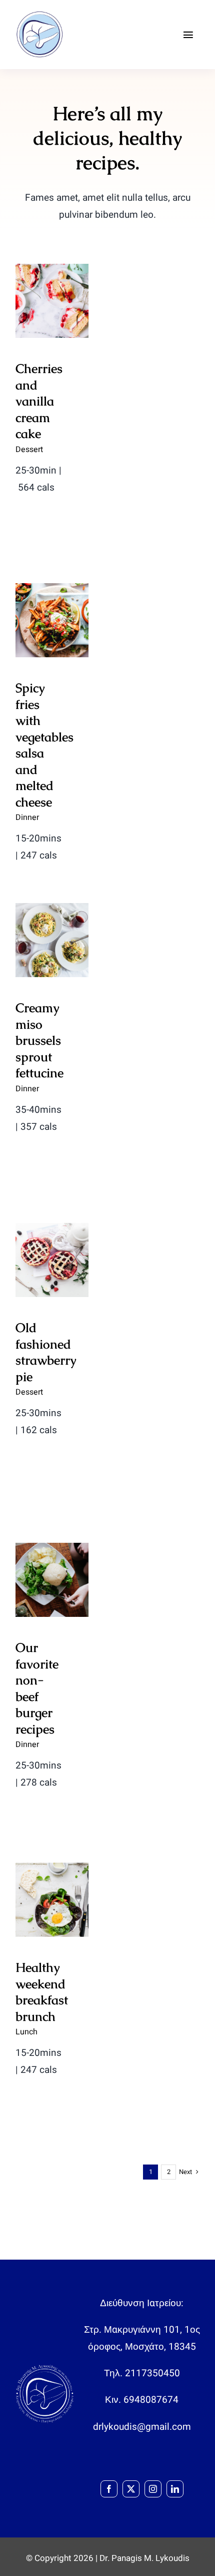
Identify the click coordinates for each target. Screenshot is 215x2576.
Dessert (29, 450)
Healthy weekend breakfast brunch (52, 1868)
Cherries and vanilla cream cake (52, 270)
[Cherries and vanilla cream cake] (52, 301)
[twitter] (131, 2489)
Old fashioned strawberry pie (52, 1229)
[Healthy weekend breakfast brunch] (52, 1900)
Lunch (26, 2032)
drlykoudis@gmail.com (142, 2427)
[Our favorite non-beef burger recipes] (52, 1580)
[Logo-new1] (40, 15)
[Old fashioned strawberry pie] (52, 1260)
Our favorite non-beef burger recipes (37, 1688)
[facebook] (109, 2489)
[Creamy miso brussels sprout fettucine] (52, 940)
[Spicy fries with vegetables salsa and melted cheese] (52, 620)
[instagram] (153, 2489)
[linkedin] (175, 2489)
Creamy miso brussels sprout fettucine (39, 1040)
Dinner (27, 817)
